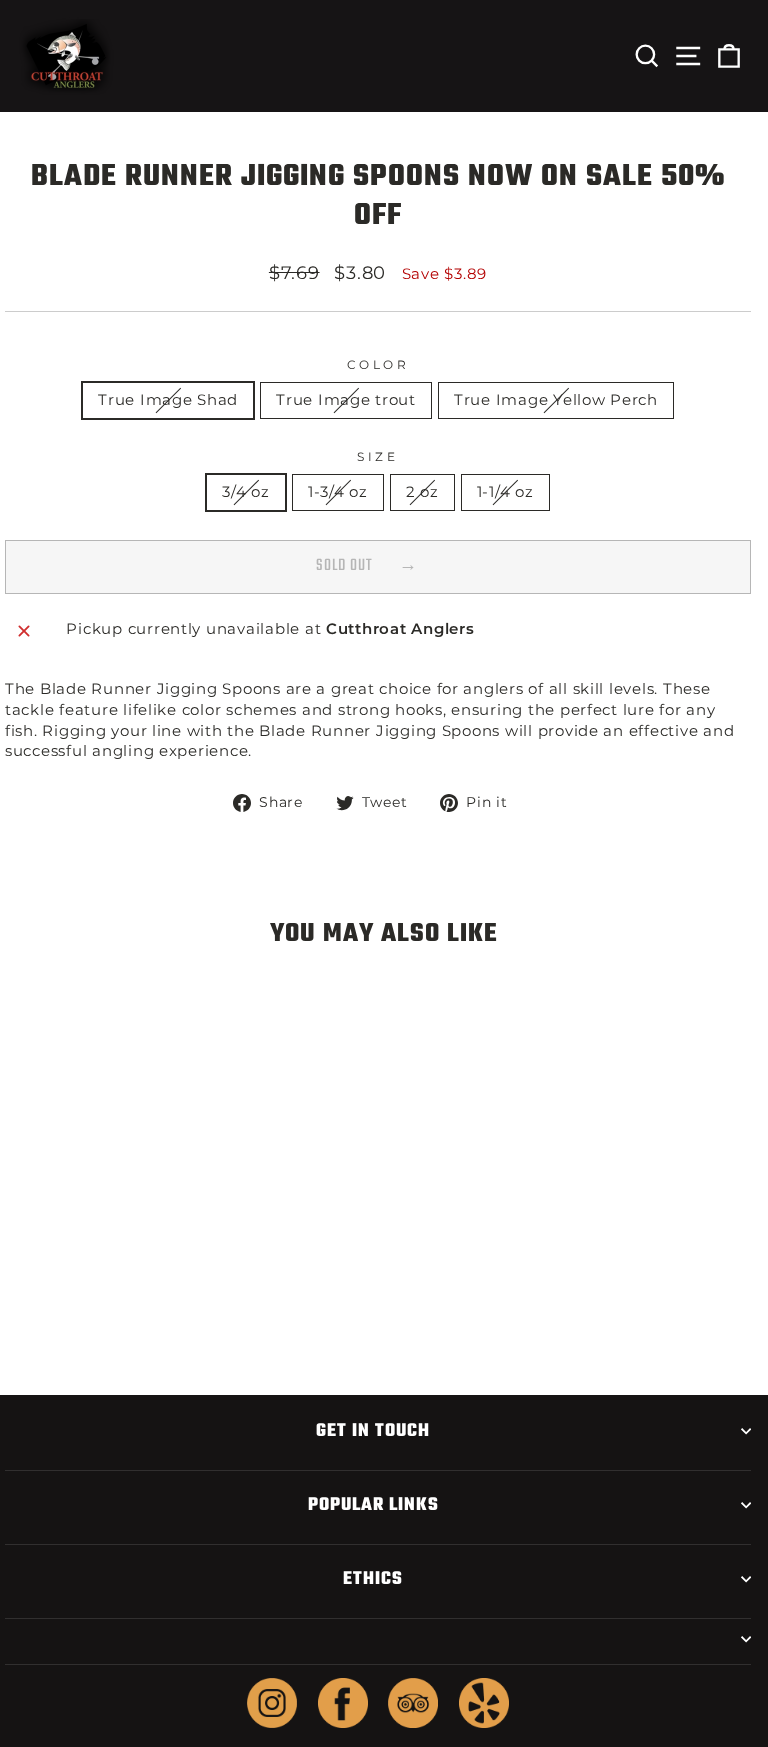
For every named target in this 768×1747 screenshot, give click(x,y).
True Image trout (346, 400)
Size (377, 457)
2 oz (422, 492)
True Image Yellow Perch (556, 400)
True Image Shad (168, 400)
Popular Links (373, 1505)
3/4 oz (245, 492)
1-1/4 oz (505, 492)
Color (378, 365)
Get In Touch (373, 1431)
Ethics (373, 1579)
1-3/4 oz (338, 492)
